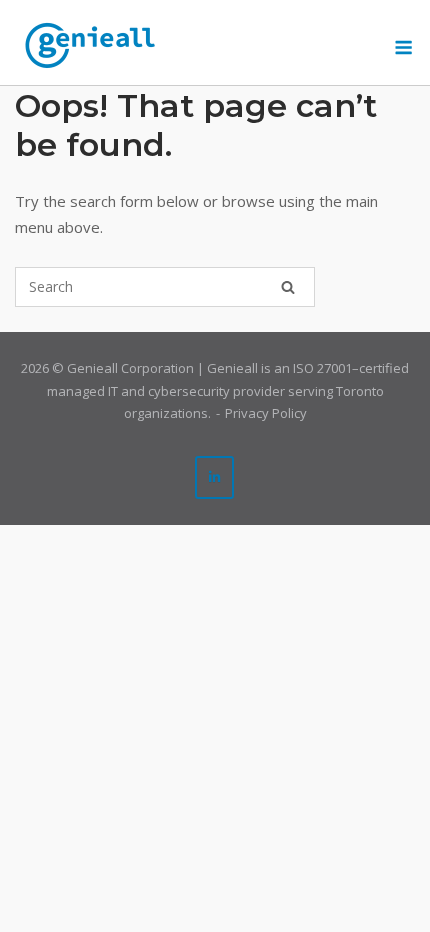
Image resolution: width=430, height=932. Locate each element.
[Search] (288, 287)
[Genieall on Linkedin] (214, 477)
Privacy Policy (266, 413)
